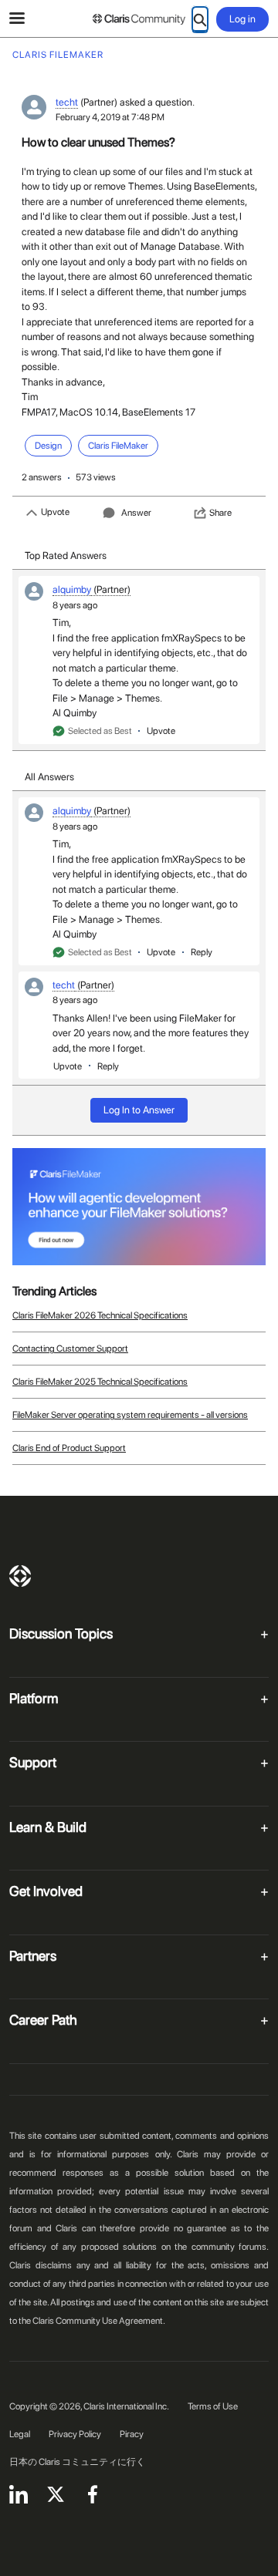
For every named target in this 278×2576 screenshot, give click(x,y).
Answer (136, 513)
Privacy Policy (75, 2434)
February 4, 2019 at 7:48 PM (110, 117)
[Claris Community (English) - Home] (139, 19)
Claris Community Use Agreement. (99, 2321)
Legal (20, 2434)
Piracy (132, 2434)
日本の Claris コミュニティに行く (77, 2462)
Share (220, 513)
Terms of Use (213, 2406)
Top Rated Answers (66, 556)
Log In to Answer (139, 1110)
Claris (20, 1576)
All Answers (49, 777)
